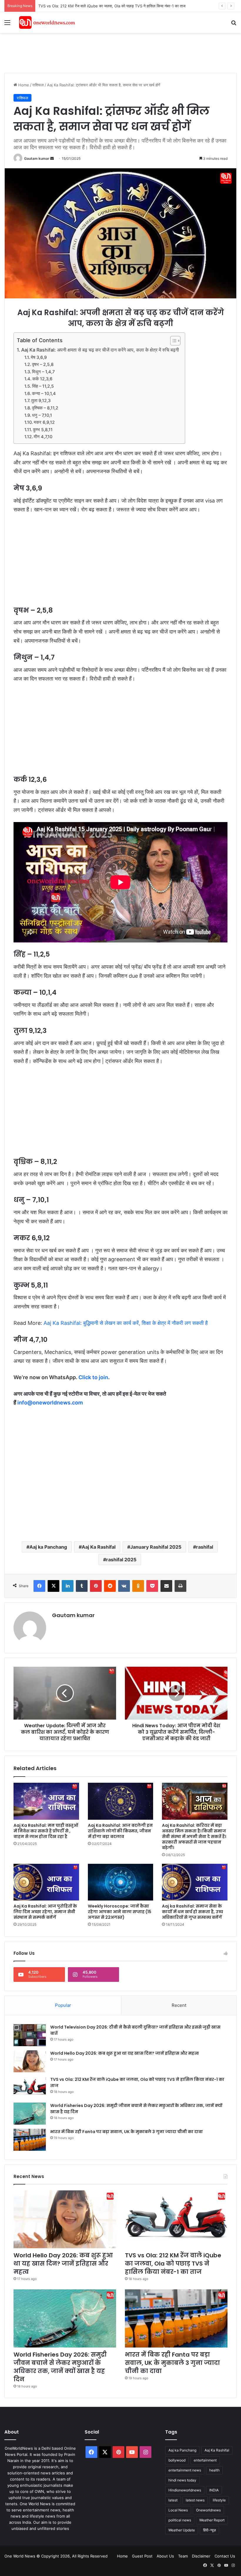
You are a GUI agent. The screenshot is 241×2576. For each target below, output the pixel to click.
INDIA (214, 2490)
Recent (179, 2005)
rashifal (205, 1547)
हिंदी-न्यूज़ (209, 2530)
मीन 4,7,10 (43, 437)
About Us (165, 2556)
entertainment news (185, 2470)
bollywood (177, 2460)
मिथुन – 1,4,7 (43, 372)
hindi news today (182, 2480)
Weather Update (182, 2530)
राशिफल (38, 85)
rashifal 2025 (121, 1560)
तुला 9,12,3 (41, 401)
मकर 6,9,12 (44, 422)
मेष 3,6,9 (39, 357)
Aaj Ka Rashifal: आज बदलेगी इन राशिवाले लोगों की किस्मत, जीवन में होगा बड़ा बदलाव (120, 1831)
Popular (63, 2005)
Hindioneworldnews (185, 2490)
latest (173, 2500)
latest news (195, 2500)
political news (180, 2520)
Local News (178, 2510)
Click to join (93, 1377)
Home (23, 85)
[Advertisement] (111, 52)
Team (183, 2556)
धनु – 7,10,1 (42, 415)
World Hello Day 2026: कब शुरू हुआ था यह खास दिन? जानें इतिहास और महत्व (124, 2053)
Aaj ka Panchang (48, 1547)
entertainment (205, 2460)
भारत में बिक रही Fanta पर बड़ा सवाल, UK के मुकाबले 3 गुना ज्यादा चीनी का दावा (127, 2132)
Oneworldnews (208, 2510)
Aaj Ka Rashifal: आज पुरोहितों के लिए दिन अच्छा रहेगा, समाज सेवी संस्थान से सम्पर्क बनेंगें (45, 1912)
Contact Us (225, 2556)
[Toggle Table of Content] (172, 341)
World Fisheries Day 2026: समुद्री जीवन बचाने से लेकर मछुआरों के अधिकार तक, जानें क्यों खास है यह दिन (60, 2367)
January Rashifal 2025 (156, 1547)
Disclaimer (201, 2556)
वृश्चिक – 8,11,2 (45, 408)
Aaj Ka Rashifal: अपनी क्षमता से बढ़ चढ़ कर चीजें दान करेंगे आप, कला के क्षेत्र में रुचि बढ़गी (100, 350)
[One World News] (47, 22)
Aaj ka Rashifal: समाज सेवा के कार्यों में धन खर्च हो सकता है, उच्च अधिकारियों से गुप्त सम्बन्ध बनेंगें (193, 1912)
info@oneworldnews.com (50, 1403)
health (214, 2470)
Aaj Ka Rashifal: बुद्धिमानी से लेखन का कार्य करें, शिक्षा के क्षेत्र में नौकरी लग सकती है (126, 1323)
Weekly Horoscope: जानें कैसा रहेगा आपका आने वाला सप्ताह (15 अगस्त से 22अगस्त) (120, 1912)
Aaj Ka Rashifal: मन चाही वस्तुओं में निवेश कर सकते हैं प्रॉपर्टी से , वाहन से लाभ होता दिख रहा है (46, 1831)
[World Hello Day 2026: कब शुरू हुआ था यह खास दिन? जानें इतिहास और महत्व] (30, 2061)
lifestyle (219, 2500)
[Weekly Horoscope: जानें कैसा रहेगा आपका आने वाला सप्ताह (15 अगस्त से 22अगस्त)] (121, 1882)
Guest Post (142, 2556)
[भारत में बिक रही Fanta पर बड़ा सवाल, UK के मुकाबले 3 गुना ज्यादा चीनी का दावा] (30, 2140)
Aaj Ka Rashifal (99, 1547)
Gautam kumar (37, 158)
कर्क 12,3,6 (42, 379)
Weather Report (212, 2520)
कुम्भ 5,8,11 (43, 430)
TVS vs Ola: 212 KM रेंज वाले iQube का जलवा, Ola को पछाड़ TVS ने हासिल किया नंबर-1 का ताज (112, 6)
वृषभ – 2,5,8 (43, 364)
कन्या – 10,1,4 (44, 394)
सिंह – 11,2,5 (43, 386)
